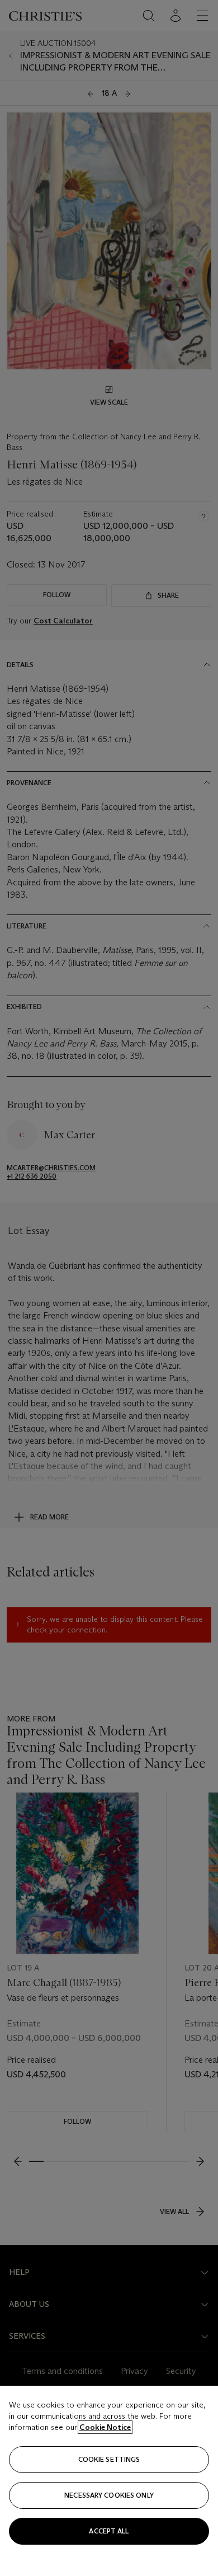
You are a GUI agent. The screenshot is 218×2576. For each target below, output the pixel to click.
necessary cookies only (109, 2495)
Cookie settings (109, 2459)
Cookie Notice (105, 2427)
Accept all (109, 2531)
